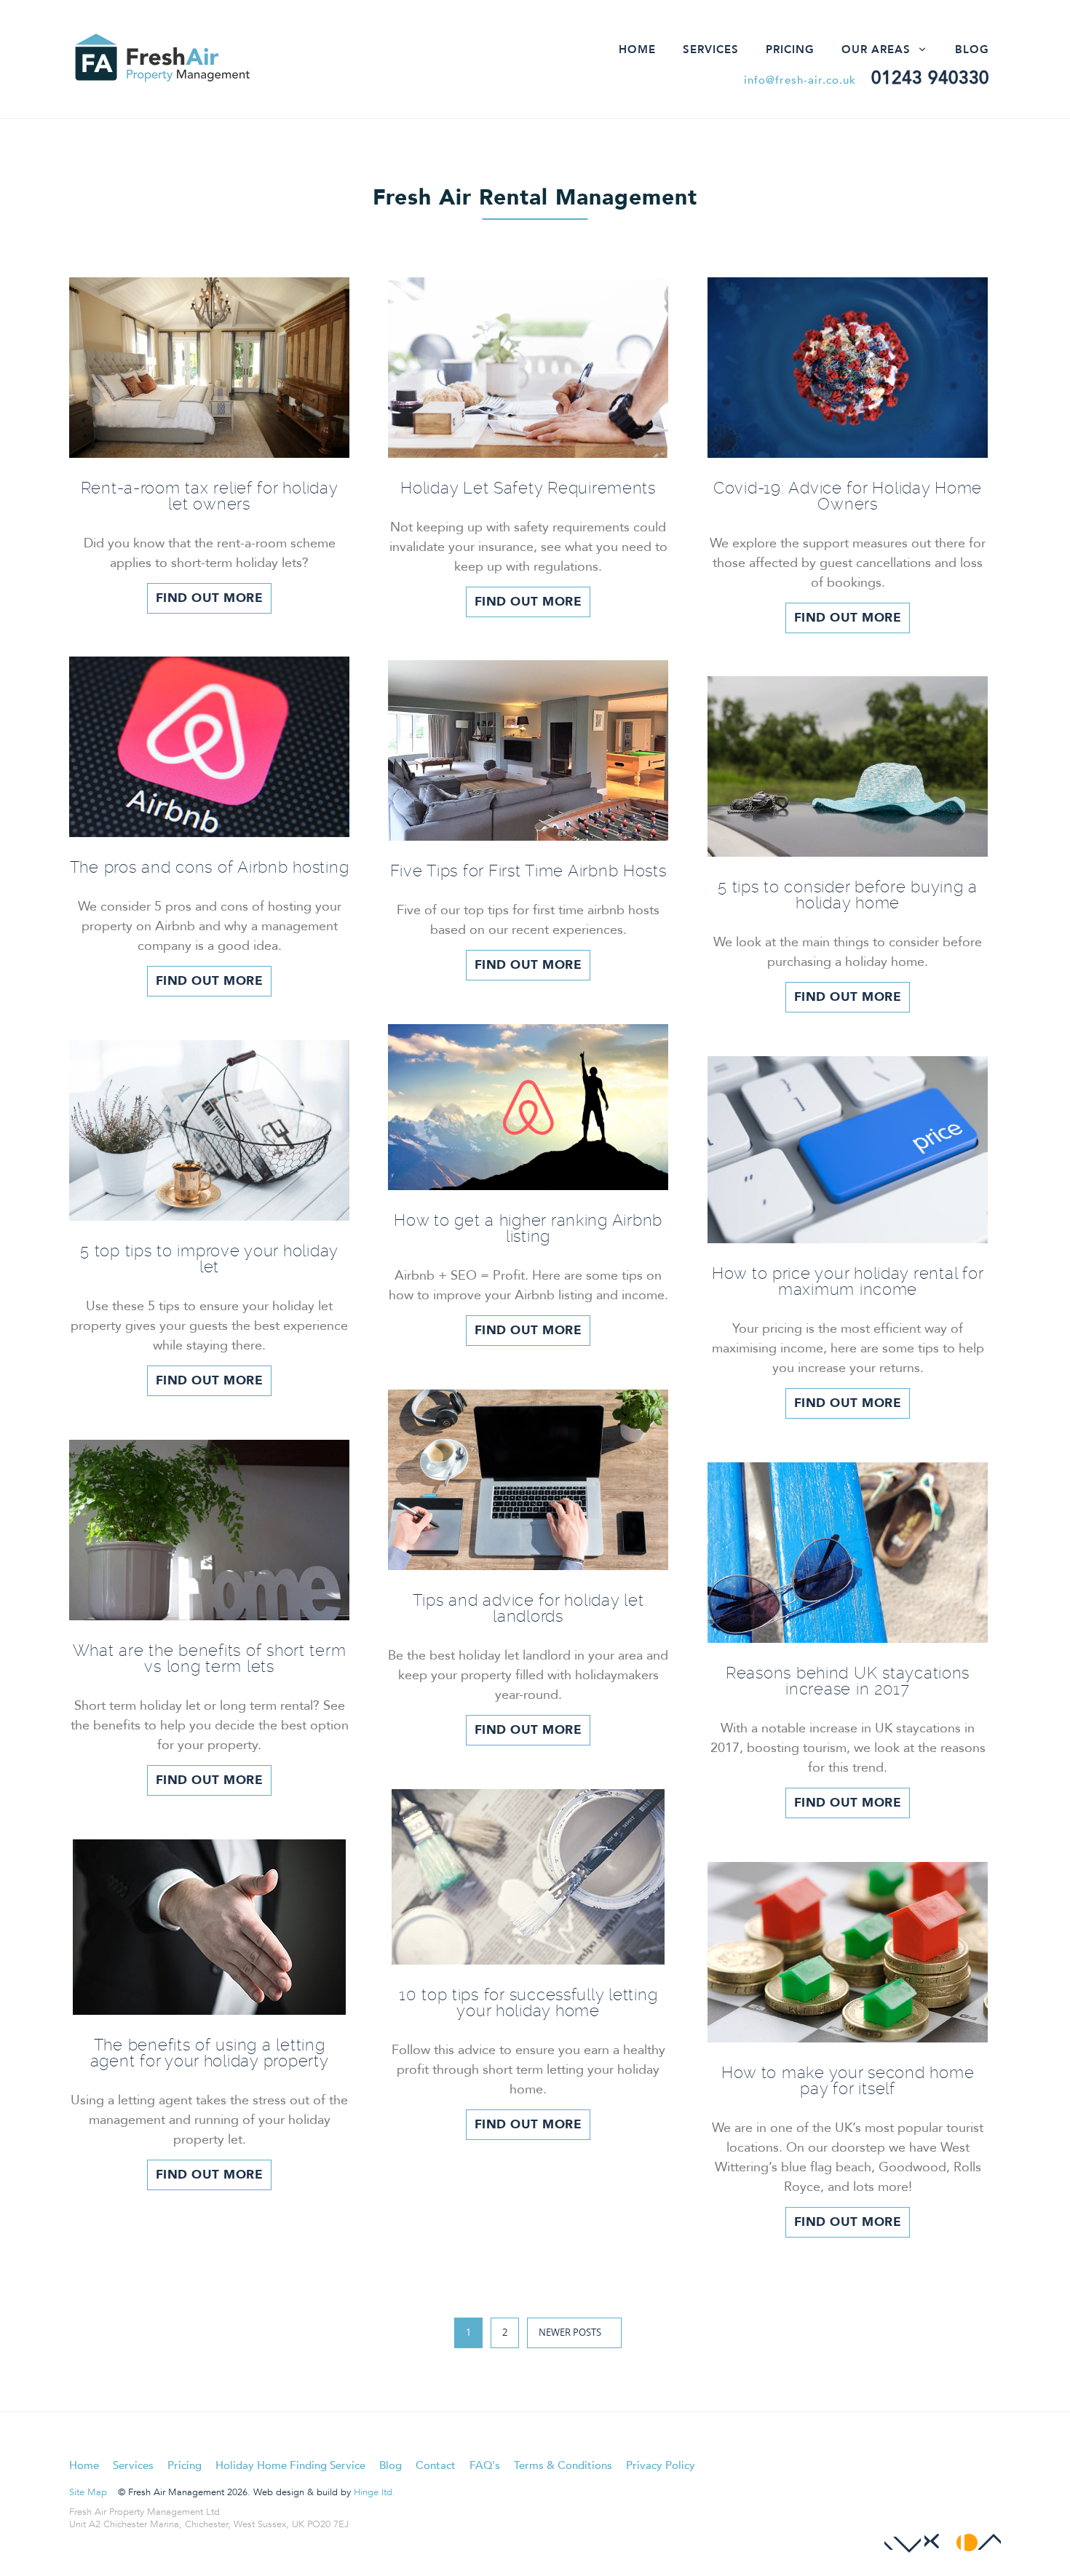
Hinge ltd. (374, 2492)
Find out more (210, 598)
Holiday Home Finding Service (290, 2465)
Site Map (88, 2492)
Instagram (983, 2536)
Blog (972, 49)
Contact (436, 2465)
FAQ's (485, 2465)
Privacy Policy (661, 2465)
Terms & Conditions (563, 2465)
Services (711, 49)
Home (637, 49)
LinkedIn (943, 2536)
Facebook (903, 2536)
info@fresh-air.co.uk (800, 80)
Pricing (790, 49)
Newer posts (570, 2332)
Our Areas (876, 49)
